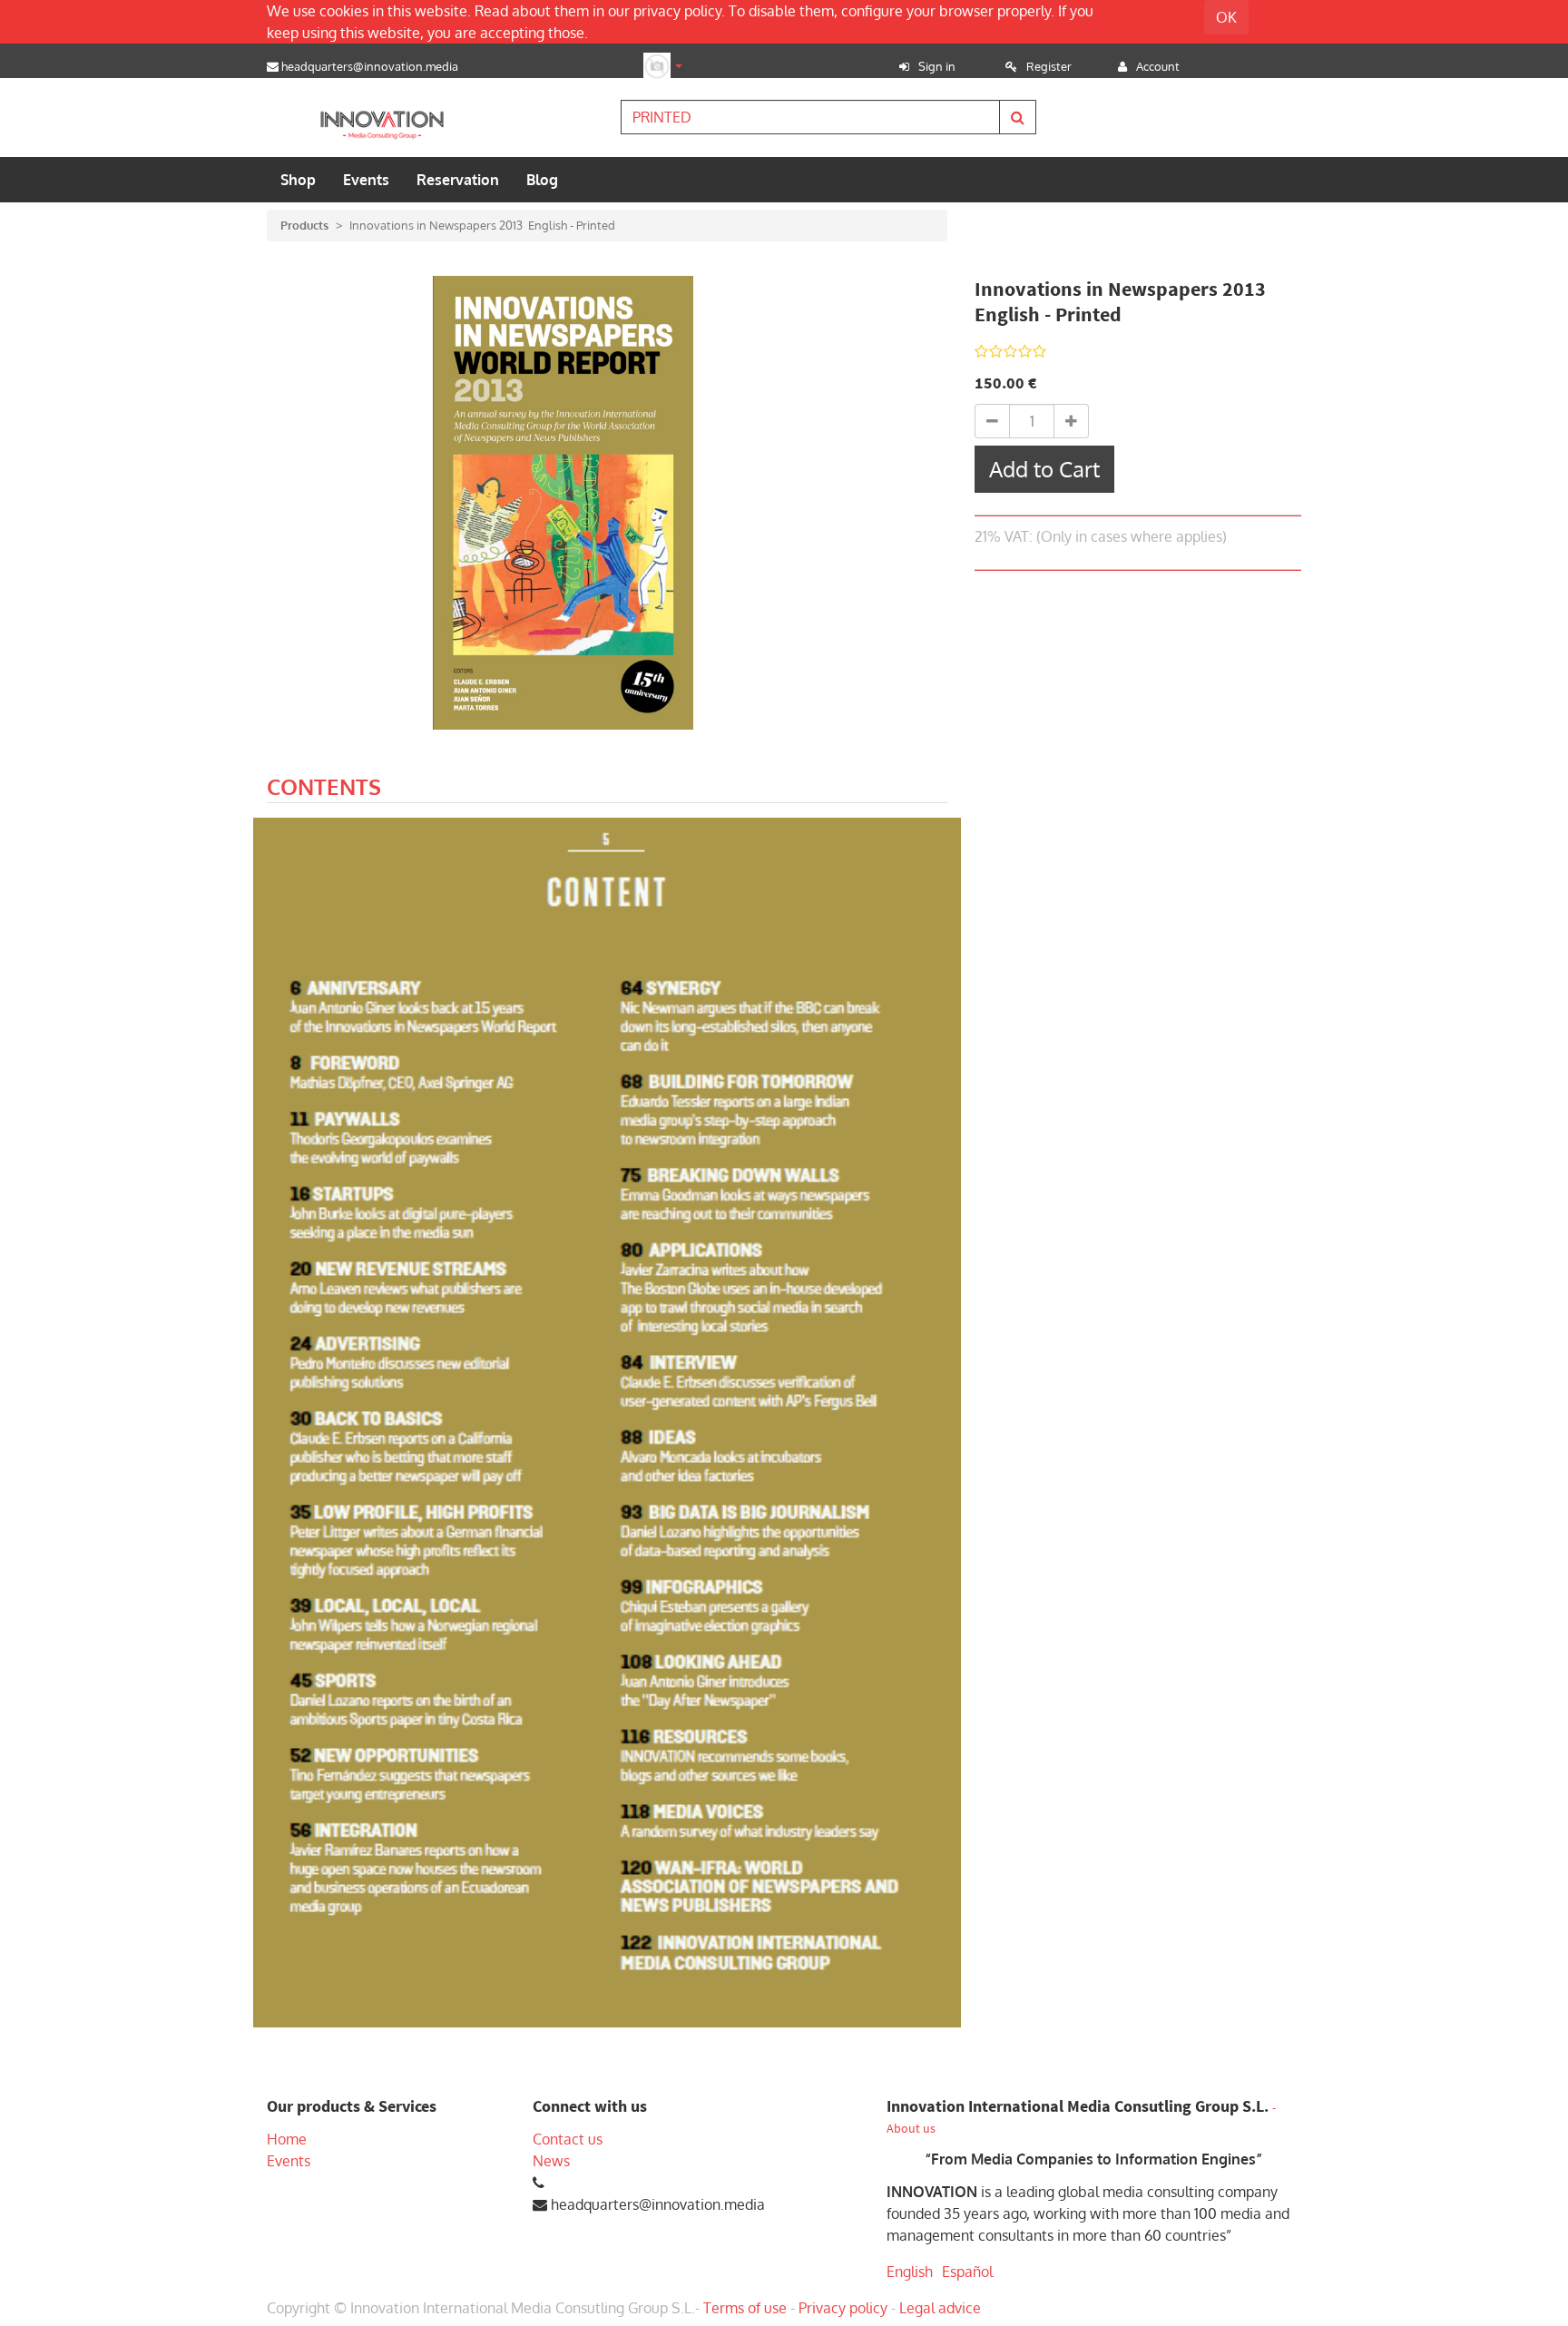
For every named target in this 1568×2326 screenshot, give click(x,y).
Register (1049, 66)
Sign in (937, 66)
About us (911, 2129)
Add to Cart (1044, 469)
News (551, 2161)
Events (289, 2161)
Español (967, 2272)
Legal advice (940, 2308)
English (910, 2272)
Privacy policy (843, 2308)
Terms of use (745, 2308)
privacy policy (677, 11)
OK (1226, 17)
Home (287, 2139)
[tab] (324, 790)
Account (1158, 66)
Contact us (568, 2139)
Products (304, 225)
